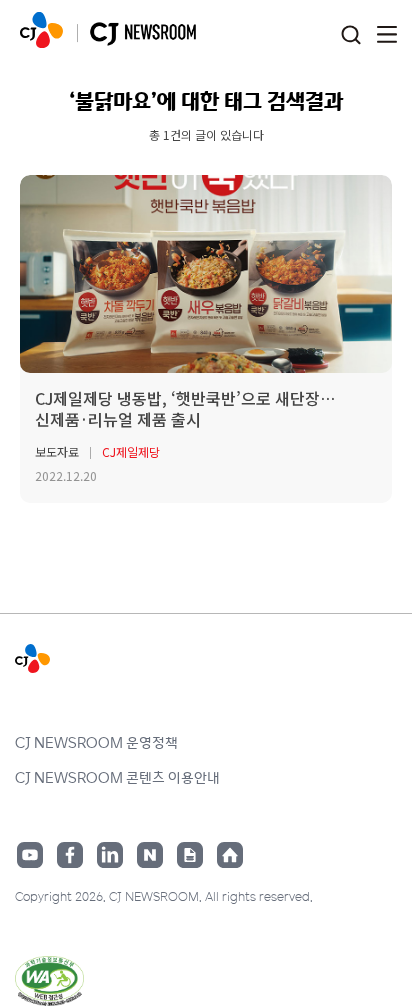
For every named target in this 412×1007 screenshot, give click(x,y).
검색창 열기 (350, 35)
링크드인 (110, 855)
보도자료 (57, 451)
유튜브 (30, 855)
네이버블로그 (150, 855)
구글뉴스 (190, 855)
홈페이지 (230, 855)
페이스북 (70, 855)
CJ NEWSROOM (41, 30)
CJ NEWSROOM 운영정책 (96, 742)
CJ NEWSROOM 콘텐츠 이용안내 (117, 777)
